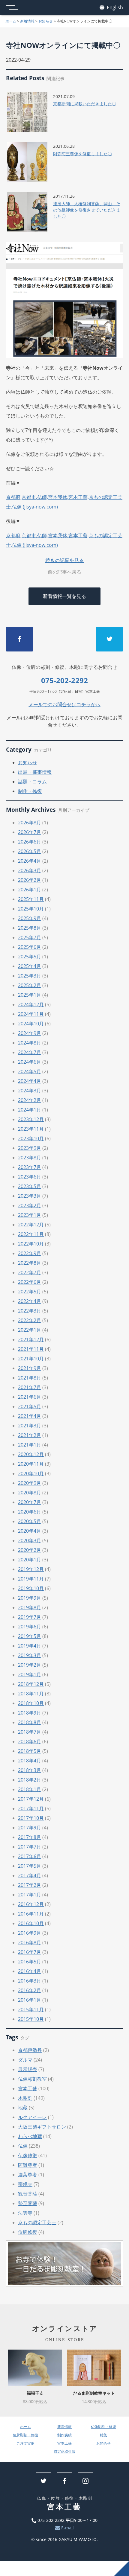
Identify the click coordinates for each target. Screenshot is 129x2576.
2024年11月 (31, 1014)
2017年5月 (30, 1866)
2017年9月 (30, 1828)
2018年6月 (30, 1741)
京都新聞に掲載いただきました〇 (85, 104)
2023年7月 (30, 1167)
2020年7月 (30, 1502)
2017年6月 (30, 1856)
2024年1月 (30, 1110)
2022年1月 (30, 1330)
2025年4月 (30, 966)
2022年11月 (31, 1234)
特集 (103, 2435)
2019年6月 (30, 1627)
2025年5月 (30, 957)
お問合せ (103, 2443)
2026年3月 (30, 870)
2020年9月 (30, 1483)
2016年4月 (30, 1971)
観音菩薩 (28, 2194)
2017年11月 (31, 1808)
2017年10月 (31, 1818)
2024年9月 (30, 1033)
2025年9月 (30, 918)
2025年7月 (30, 937)
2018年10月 (31, 1703)
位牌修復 (28, 2232)
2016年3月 (30, 1981)
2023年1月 (30, 1215)
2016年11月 (31, 1914)
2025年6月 (30, 947)
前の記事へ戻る (64, 572)
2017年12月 (31, 1799)
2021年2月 (30, 1435)
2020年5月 (30, 1521)
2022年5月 (30, 1292)
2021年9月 (30, 1368)
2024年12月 (31, 1004)
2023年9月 (30, 1148)
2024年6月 (30, 1062)
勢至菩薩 (28, 2203)
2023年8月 (30, 1158)
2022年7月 (30, 1272)
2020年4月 (30, 1531)
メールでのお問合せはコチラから (64, 704)
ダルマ (25, 2060)
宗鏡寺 (25, 2184)
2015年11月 (31, 2009)
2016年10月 (31, 1923)
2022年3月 (30, 1311)
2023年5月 (30, 1186)
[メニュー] (12, 7)
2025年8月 (30, 928)
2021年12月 (31, 1339)
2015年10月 (31, 2019)
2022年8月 (30, 1263)
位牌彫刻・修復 (25, 2435)
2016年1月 (30, 2000)
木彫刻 (25, 2098)
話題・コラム (32, 782)
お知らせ (46, 21)
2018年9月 (30, 1713)
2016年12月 (31, 1904)
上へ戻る (121, 2569)
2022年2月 (30, 1320)
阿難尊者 (28, 2165)
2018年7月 (30, 1732)
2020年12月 (31, 1454)
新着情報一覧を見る (64, 596)
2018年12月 (31, 1684)
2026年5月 (30, 851)
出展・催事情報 (35, 772)
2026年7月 (30, 832)
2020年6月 (30, 1512)
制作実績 (64, 2435)
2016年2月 (30, 1990)
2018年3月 (30, 1770)
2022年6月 (30, 1282)
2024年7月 (30, 1052)
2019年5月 (30, 1636)
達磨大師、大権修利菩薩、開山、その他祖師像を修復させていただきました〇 (87, 210)
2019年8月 (30, 1607)
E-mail (67, 2528)
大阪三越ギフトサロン (42, 2127)
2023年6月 (30, 1177)
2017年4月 (30, 1875)
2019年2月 (30, 1665)
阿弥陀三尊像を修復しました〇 (82, 154)
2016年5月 (30, 1962)
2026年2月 (30, 880)
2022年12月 (31, 1225)
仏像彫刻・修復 (103, 2427)
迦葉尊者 (28, 2175)
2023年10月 (31, 1138)
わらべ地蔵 (30, 2136)
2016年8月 (30, 1942)
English (114, 7)
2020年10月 (31, 1473)
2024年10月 (31, 1024)
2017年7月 (30, 1847)
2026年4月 (30, 861)
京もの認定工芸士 (37, 2222)
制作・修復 (30, 791)
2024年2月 (30, 1100)
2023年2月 (30, 1205)
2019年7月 (30, 1617)
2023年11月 (31, 1129)
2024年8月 (30, 1043)
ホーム (11, 21)
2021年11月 (31, 1349)
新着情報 (27, 21)
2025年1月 (30, 995)
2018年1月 (30, 1789)
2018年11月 (31, 1694)
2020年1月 (30, 1560)
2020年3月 (30, 1540)
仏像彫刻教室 (32, 2079)
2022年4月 (30, 1301)
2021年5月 (30, 1406)
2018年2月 (30, 1780)
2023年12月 (31, 1119)
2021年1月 (30, 1445)
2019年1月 (30, 1674)
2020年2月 (30, 1550)
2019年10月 (31, 1588)
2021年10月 (31, 1359)
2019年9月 (30, 1598)
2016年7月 (30, 1952)
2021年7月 (30, 1387)
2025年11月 (31, 899)
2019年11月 (31, 1579)
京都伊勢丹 (30, 2050)
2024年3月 (30, 1091)
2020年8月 (30, 1493)
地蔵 (23, 2108)
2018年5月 (30, 1751)
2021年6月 (30, 1397)
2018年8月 (30, 1722)
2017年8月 (30, 1837)
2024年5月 (30, 1071)
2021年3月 (30, 1426)
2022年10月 (31, 1244)
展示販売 (28, 2069)
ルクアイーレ (32, 2117)
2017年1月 (30, 1895)
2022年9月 (30, 1253)
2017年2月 (30, 1885)
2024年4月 (30, 1081)
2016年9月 (30, 1933)
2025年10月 (31, 909)
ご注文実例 (25, 2443)
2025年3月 (30, 976)
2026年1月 (30, 890)
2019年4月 (30, 1646)
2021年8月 (30, 1378)
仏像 (23, 2146)
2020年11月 (31, 1464)
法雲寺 (25, 2213)
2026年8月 (30, 823)
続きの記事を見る (64, 560)
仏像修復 (28, 2155)
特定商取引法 (64, 2451)
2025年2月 (30, 985)
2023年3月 (30, 1196)
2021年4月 (30, 1416)
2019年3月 (30, 1655)
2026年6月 (30, 842)
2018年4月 (30, 1761)
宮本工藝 (28, 2088)
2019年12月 (31, 1569)
